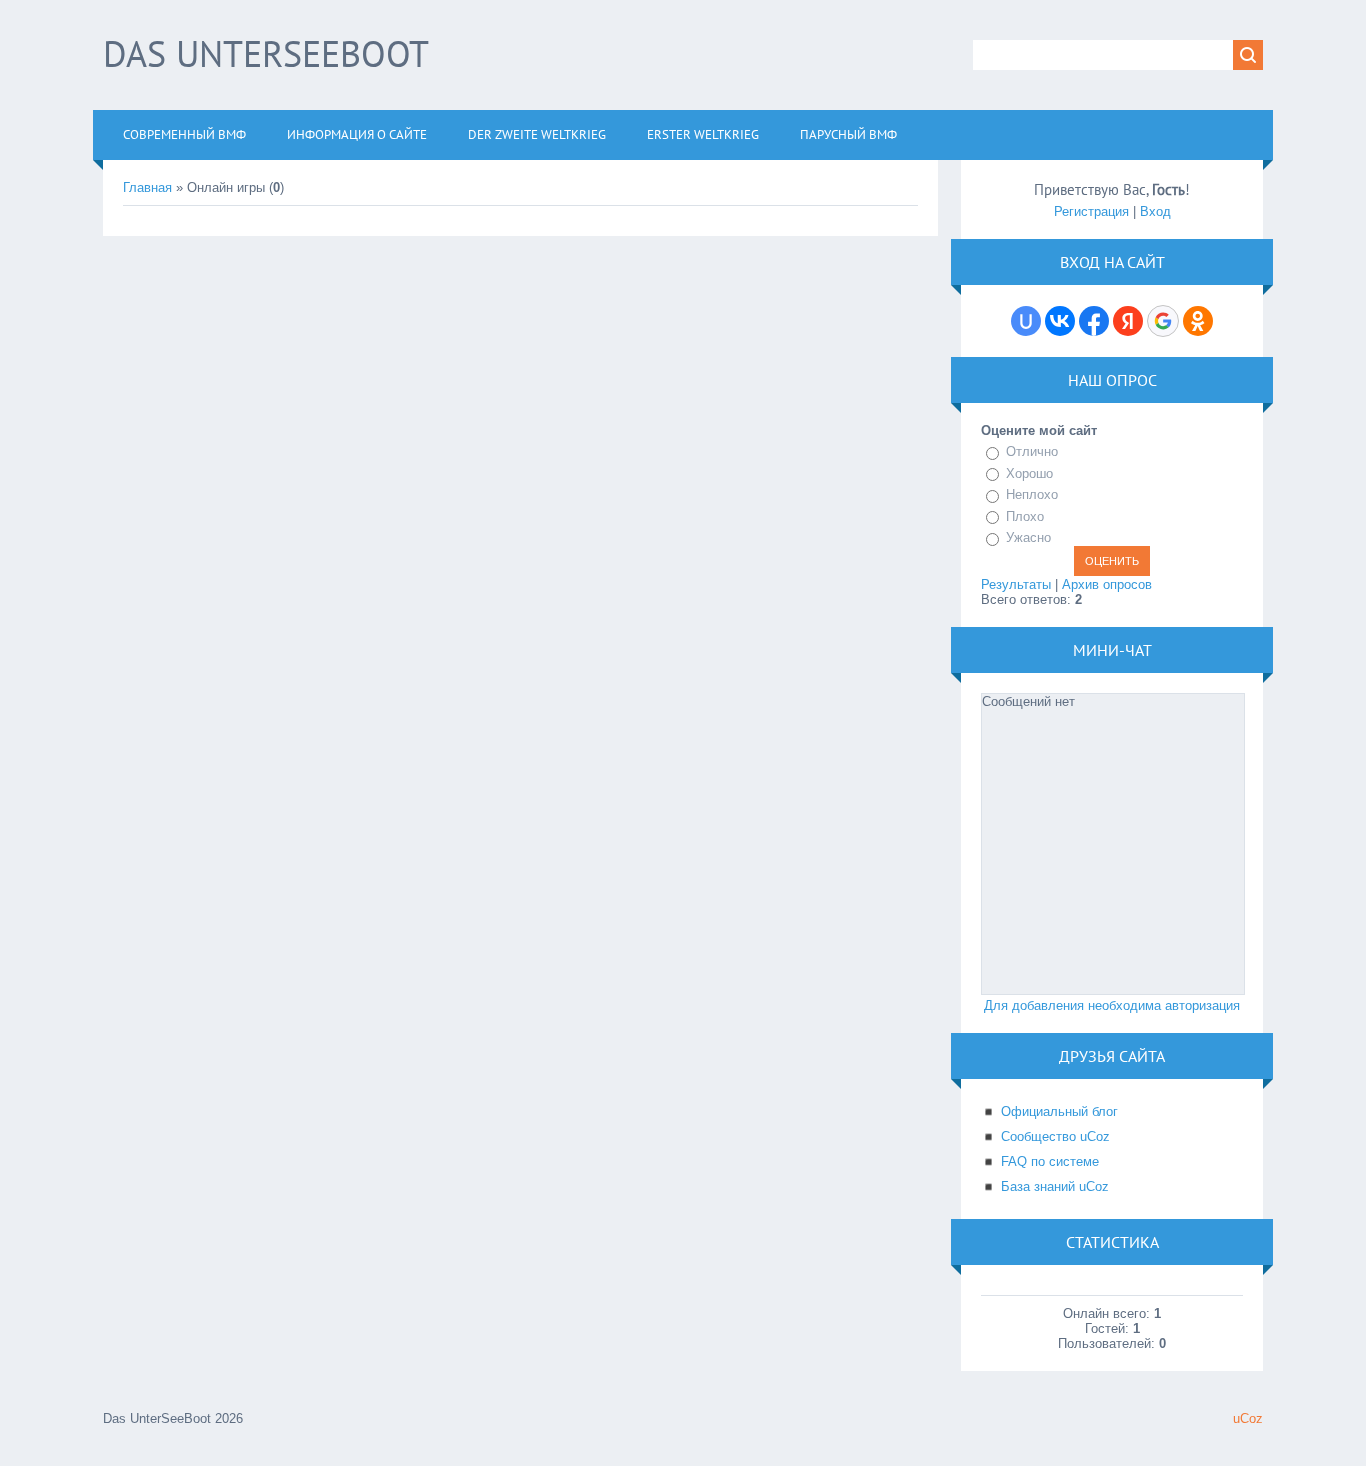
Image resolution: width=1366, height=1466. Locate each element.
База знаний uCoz (1055, 1186)
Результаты (1016, 584)
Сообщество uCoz (1055, 1136)
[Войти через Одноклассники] (1198, 321)
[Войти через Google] (1163, 321)
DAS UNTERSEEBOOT (266, 53)
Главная (147, 187)
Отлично (1032, 451)
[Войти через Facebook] (1094, 321)
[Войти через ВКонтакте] (1060, 321)
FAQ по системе (1050, 1161)
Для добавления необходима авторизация (1112, 1005)
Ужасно (1028, 537)
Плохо (1025, 516)
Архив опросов (1107, 584)
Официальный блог (1059, 1111)
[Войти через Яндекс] (1128, 321)
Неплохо (1032, 494)
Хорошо (1029, 473)
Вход (1155, 211)
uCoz (1248, 1418)
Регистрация (1091, 211)
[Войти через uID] (1026, 321)
